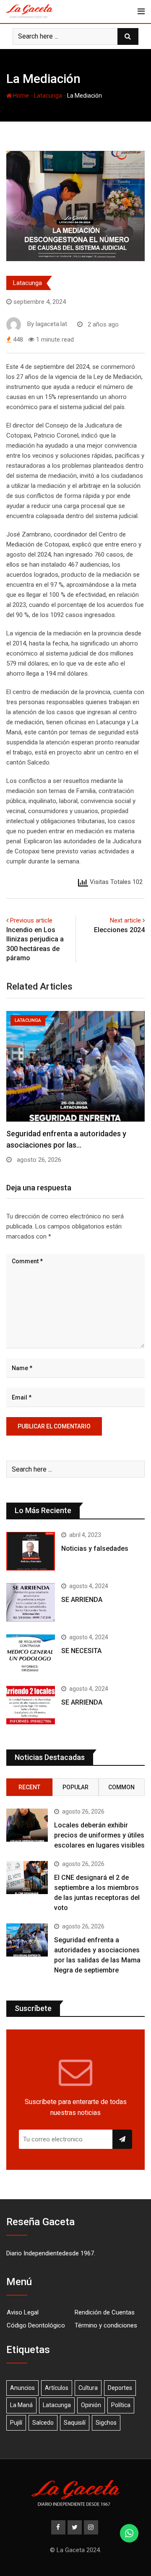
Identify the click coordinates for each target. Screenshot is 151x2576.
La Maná (21, 2405)
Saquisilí (75, 2423)
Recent (29, 1787)
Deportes (120, 2388)
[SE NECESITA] (31, 1653)
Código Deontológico (36, 2325)
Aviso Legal (23, 2312)
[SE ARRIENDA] (31, 1602)
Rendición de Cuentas (105, 2312)
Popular (75, 1787)
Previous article (31, 920)
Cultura (88, 2388)
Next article (125, 920)
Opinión (91, 2405)
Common (121, 1787)
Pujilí (16, 2423)
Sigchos (106, 2423)
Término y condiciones (106, 2325)
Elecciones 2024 (119, 930)
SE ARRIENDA (82, 1600)
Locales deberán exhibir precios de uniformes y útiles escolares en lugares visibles (99, 1835)
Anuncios (22, 2388)
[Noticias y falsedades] (31, 1551)
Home (20, 96)
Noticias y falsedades (95, 1548)
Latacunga (48, 96)
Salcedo (43, 2423)
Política (121, 2405)
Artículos (57, 2388)
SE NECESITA (81, 1651)
